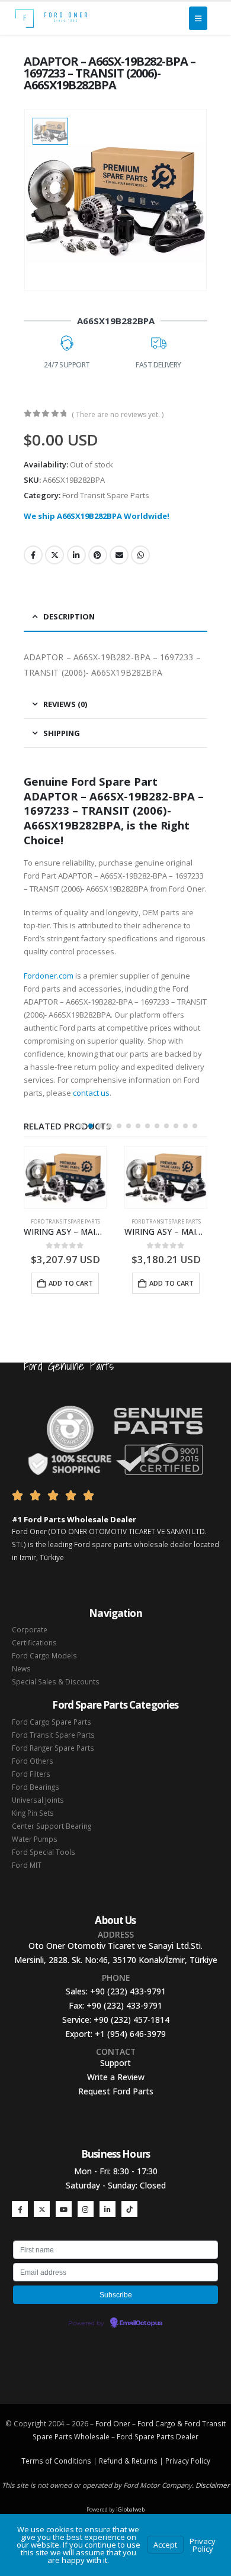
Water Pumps (35, 1839)
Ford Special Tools (44, 1852)
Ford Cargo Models (44, 1655)
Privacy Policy (188, 2461)
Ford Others (33, 1761)
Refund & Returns (128, 2461)
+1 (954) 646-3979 (130, 2034)
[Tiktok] (129, 2209)
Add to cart (71, 1283)
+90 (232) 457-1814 (131, 2020)
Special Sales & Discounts (56, 1681)
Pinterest (98, 555)
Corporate (30, 1629)
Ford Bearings (36, 1787)
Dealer (186, 2436)
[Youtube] (64, 2209)
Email (119, 555)
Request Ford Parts (116, 2091)
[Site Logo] (51, 18)
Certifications (34, 1642)
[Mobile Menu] (198, 18)
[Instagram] (86, 2209)
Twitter (54, 555)
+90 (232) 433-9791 (128, 1991)
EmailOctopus (141, 2323)
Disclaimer (213, 2485)
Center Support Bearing (52, 1826)
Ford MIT (27, 1865)
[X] (42, 2209)
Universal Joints (38, 1800)
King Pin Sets (33, 1813)
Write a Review (116, 2077)
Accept (165, 2545)
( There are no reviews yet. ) (118, 414)
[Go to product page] (65, 1177)
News (21, 1668)
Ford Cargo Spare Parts (52, 1722)
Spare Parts (154, 2436)
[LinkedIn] (108, 2209)
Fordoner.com (49, 976)
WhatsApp (140, 555)
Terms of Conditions (56, 2461)
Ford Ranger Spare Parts (53, 1748)
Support (115, 2063)
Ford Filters (31, 1774)
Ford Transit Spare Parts (106, 495)
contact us (91, 1093)
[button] (81, 1126)
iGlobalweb (130, 2509)
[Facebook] (20, 2209)
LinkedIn (76, 555)
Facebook (33, 555)
